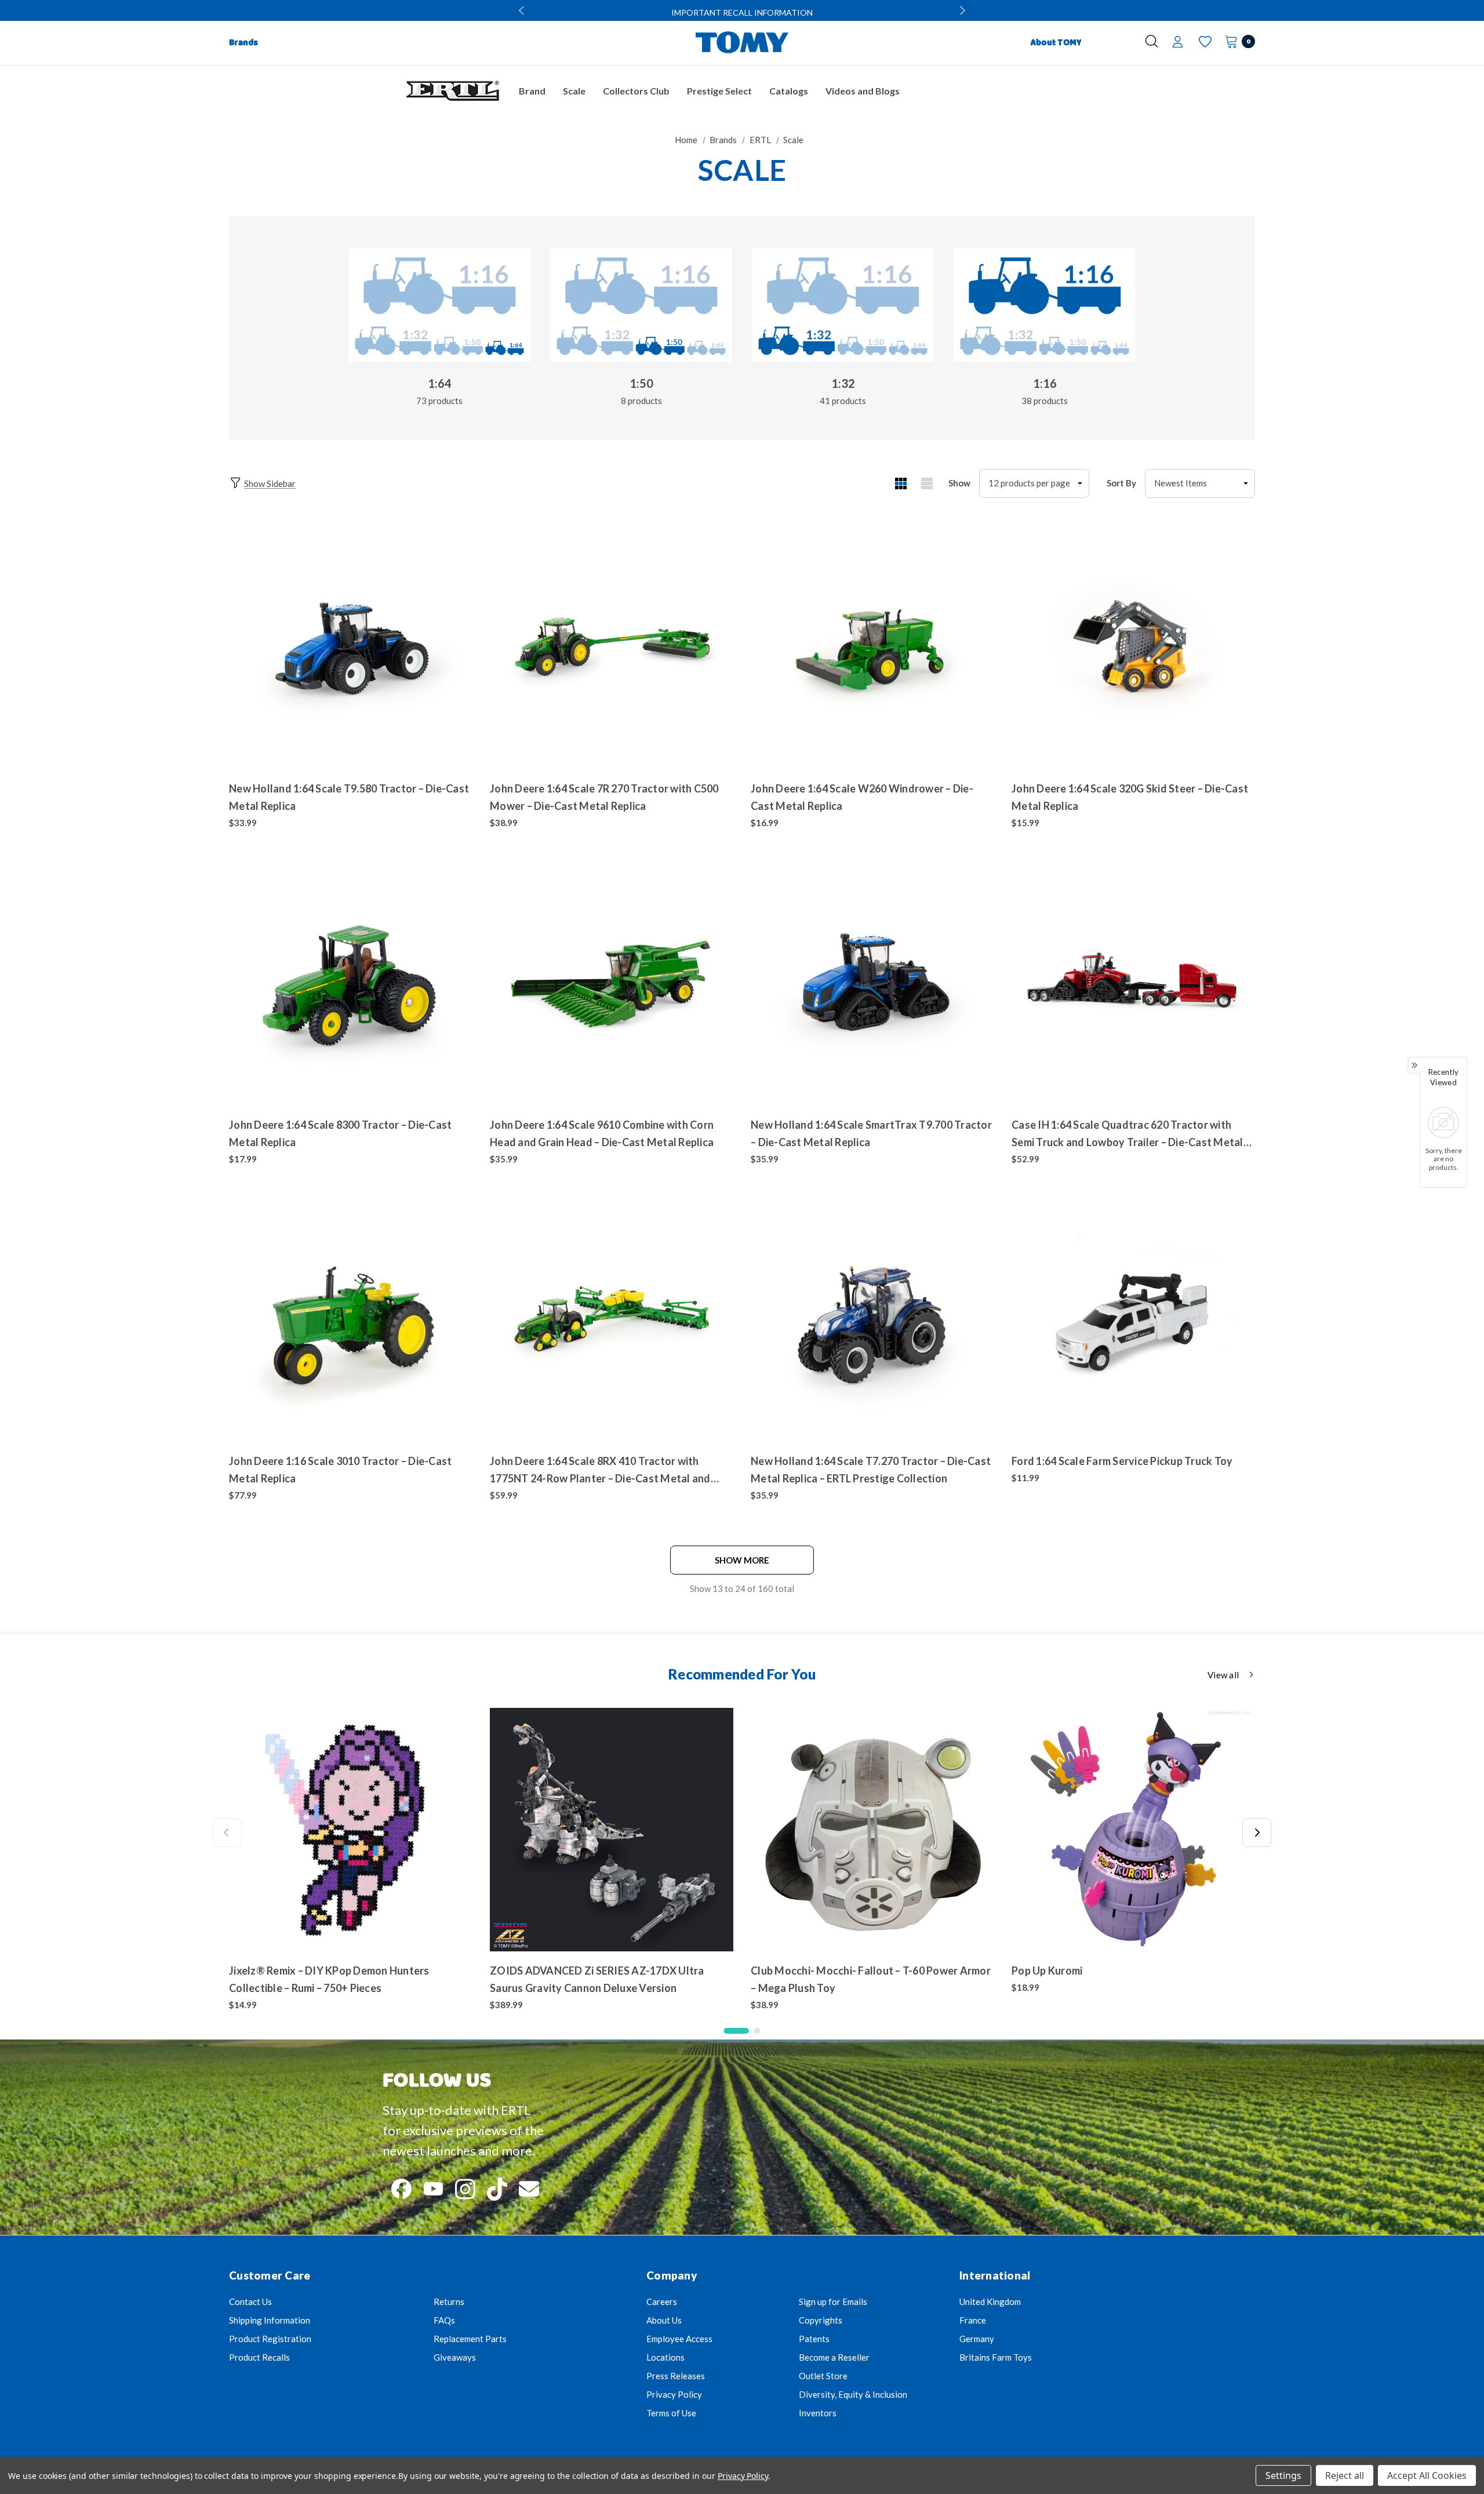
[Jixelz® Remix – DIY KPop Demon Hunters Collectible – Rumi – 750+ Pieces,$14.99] (351, 1830)
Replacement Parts (470, 2339)
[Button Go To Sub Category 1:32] (843, 305)
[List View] (927, 483)
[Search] (1152, 41)
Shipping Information (270, 2320)
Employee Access (679, 2339)
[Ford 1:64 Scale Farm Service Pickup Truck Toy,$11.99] (1133, 1320)
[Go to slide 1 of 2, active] (736, 2031)
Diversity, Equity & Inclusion (853, 2394)
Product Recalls (259, 2357)
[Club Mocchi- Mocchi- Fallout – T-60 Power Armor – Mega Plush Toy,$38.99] (872, 1830)
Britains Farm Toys (996, 2357)
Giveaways (455, 2357)
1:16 (1045, 383)
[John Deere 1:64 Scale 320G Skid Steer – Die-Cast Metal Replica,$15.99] (1133, 648)
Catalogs (789, 91)
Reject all (1345, 2475)
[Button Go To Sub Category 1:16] (1045, 305)
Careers (662, 2302)
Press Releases (676, 2376)
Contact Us (250, 2302)
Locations (665, 2357)
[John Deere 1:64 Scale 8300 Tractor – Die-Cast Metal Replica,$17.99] (351, 984)
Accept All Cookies (1427, 2475)
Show (959, 483)
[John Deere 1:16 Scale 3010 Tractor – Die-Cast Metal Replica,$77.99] (351, 1320)
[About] (1111, 38)
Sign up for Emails (833, 2302)
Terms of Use (671, 2413)
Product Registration (270, 2339)
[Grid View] (901, 483)
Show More (742, 1560)
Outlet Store (823, 2376)
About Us (664, 2320)
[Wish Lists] (1204, 42)
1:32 (843, 383)
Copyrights (821, 2320)
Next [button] (961, 10)
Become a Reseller (834, 2357)
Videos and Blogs (863, 91)
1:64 (440, 383)
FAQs (444, 2320)
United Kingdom (990, 2302)
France (973, 2320)
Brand (532, 91)
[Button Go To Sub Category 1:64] (439, 305)
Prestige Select (719, 91)
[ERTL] (452, 91)
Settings (1283, 2475)
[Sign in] (1178, 43)
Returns (449, 2302)
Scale (574, 91)
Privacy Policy (674, 2394)
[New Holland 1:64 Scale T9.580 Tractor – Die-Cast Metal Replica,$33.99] (351, 648)
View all (1223, 1675)
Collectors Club (636, 91)
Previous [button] (523, 10)
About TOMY (1056, 43)
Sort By (1121, 483)
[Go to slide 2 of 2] (757, 2031)
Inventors (818, 2413)
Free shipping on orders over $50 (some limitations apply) (742, 12)
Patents (814, 2339)
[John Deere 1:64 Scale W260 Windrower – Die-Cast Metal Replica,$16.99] (872, 648)
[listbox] (1200, 483)
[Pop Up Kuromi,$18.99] (1133, 1830)
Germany (977, 2339)
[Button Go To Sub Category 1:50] (641, 305)
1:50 (641, 383)
